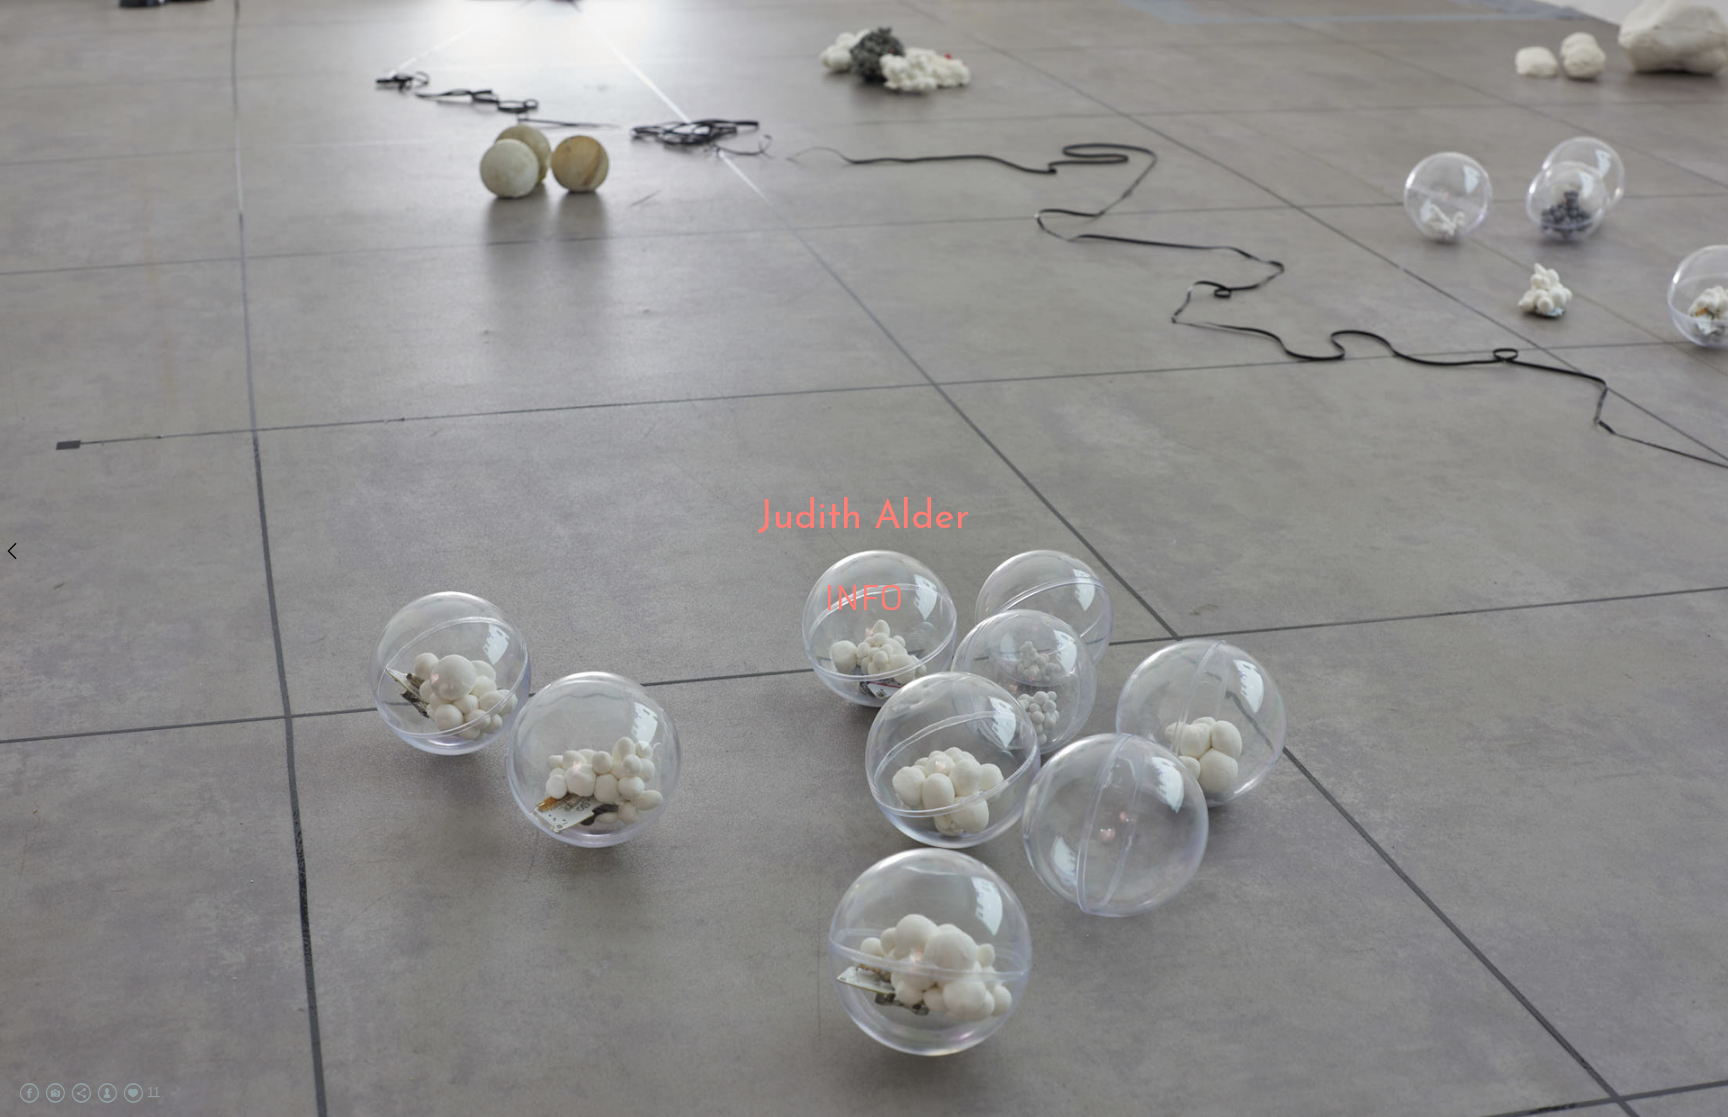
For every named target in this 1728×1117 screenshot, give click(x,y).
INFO (864, 598)
